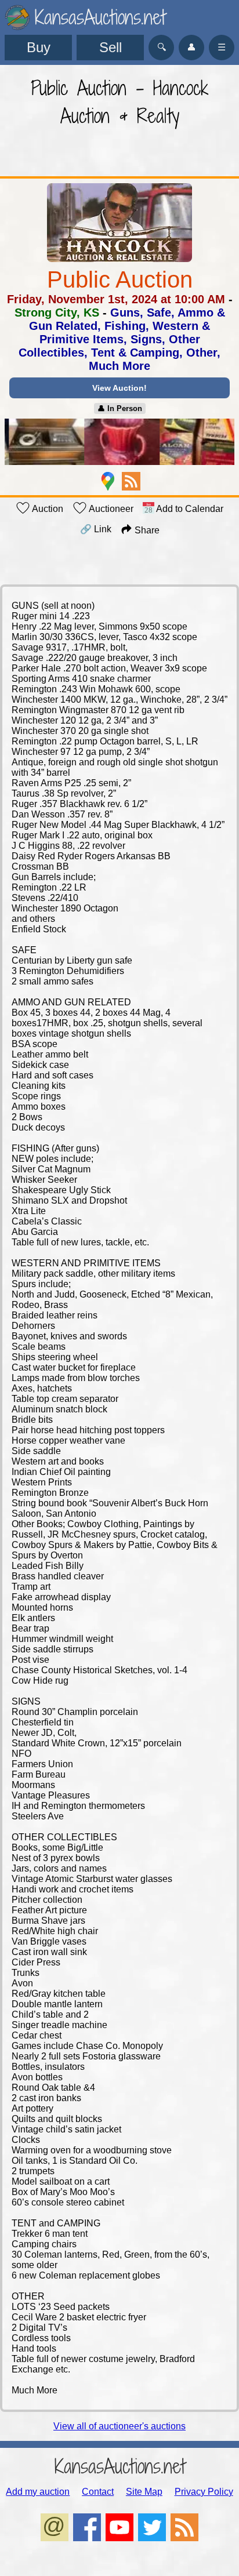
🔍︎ (162, 47)
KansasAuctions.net (120, 2466)
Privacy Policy (204, 2492)
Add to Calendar (189, 509)
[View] (119, 443)
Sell (111, 47)
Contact (98, 2492)
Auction (47, 509)
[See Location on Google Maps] (108, 481)
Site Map (144, 2492)
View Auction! (119, 388)
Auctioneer (110, 509)
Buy (39, 47)
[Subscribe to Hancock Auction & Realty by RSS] (131, 481)
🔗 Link (96, 529)
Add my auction (38, 2492)
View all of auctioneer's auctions (119, 2426)
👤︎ (191, 47)
